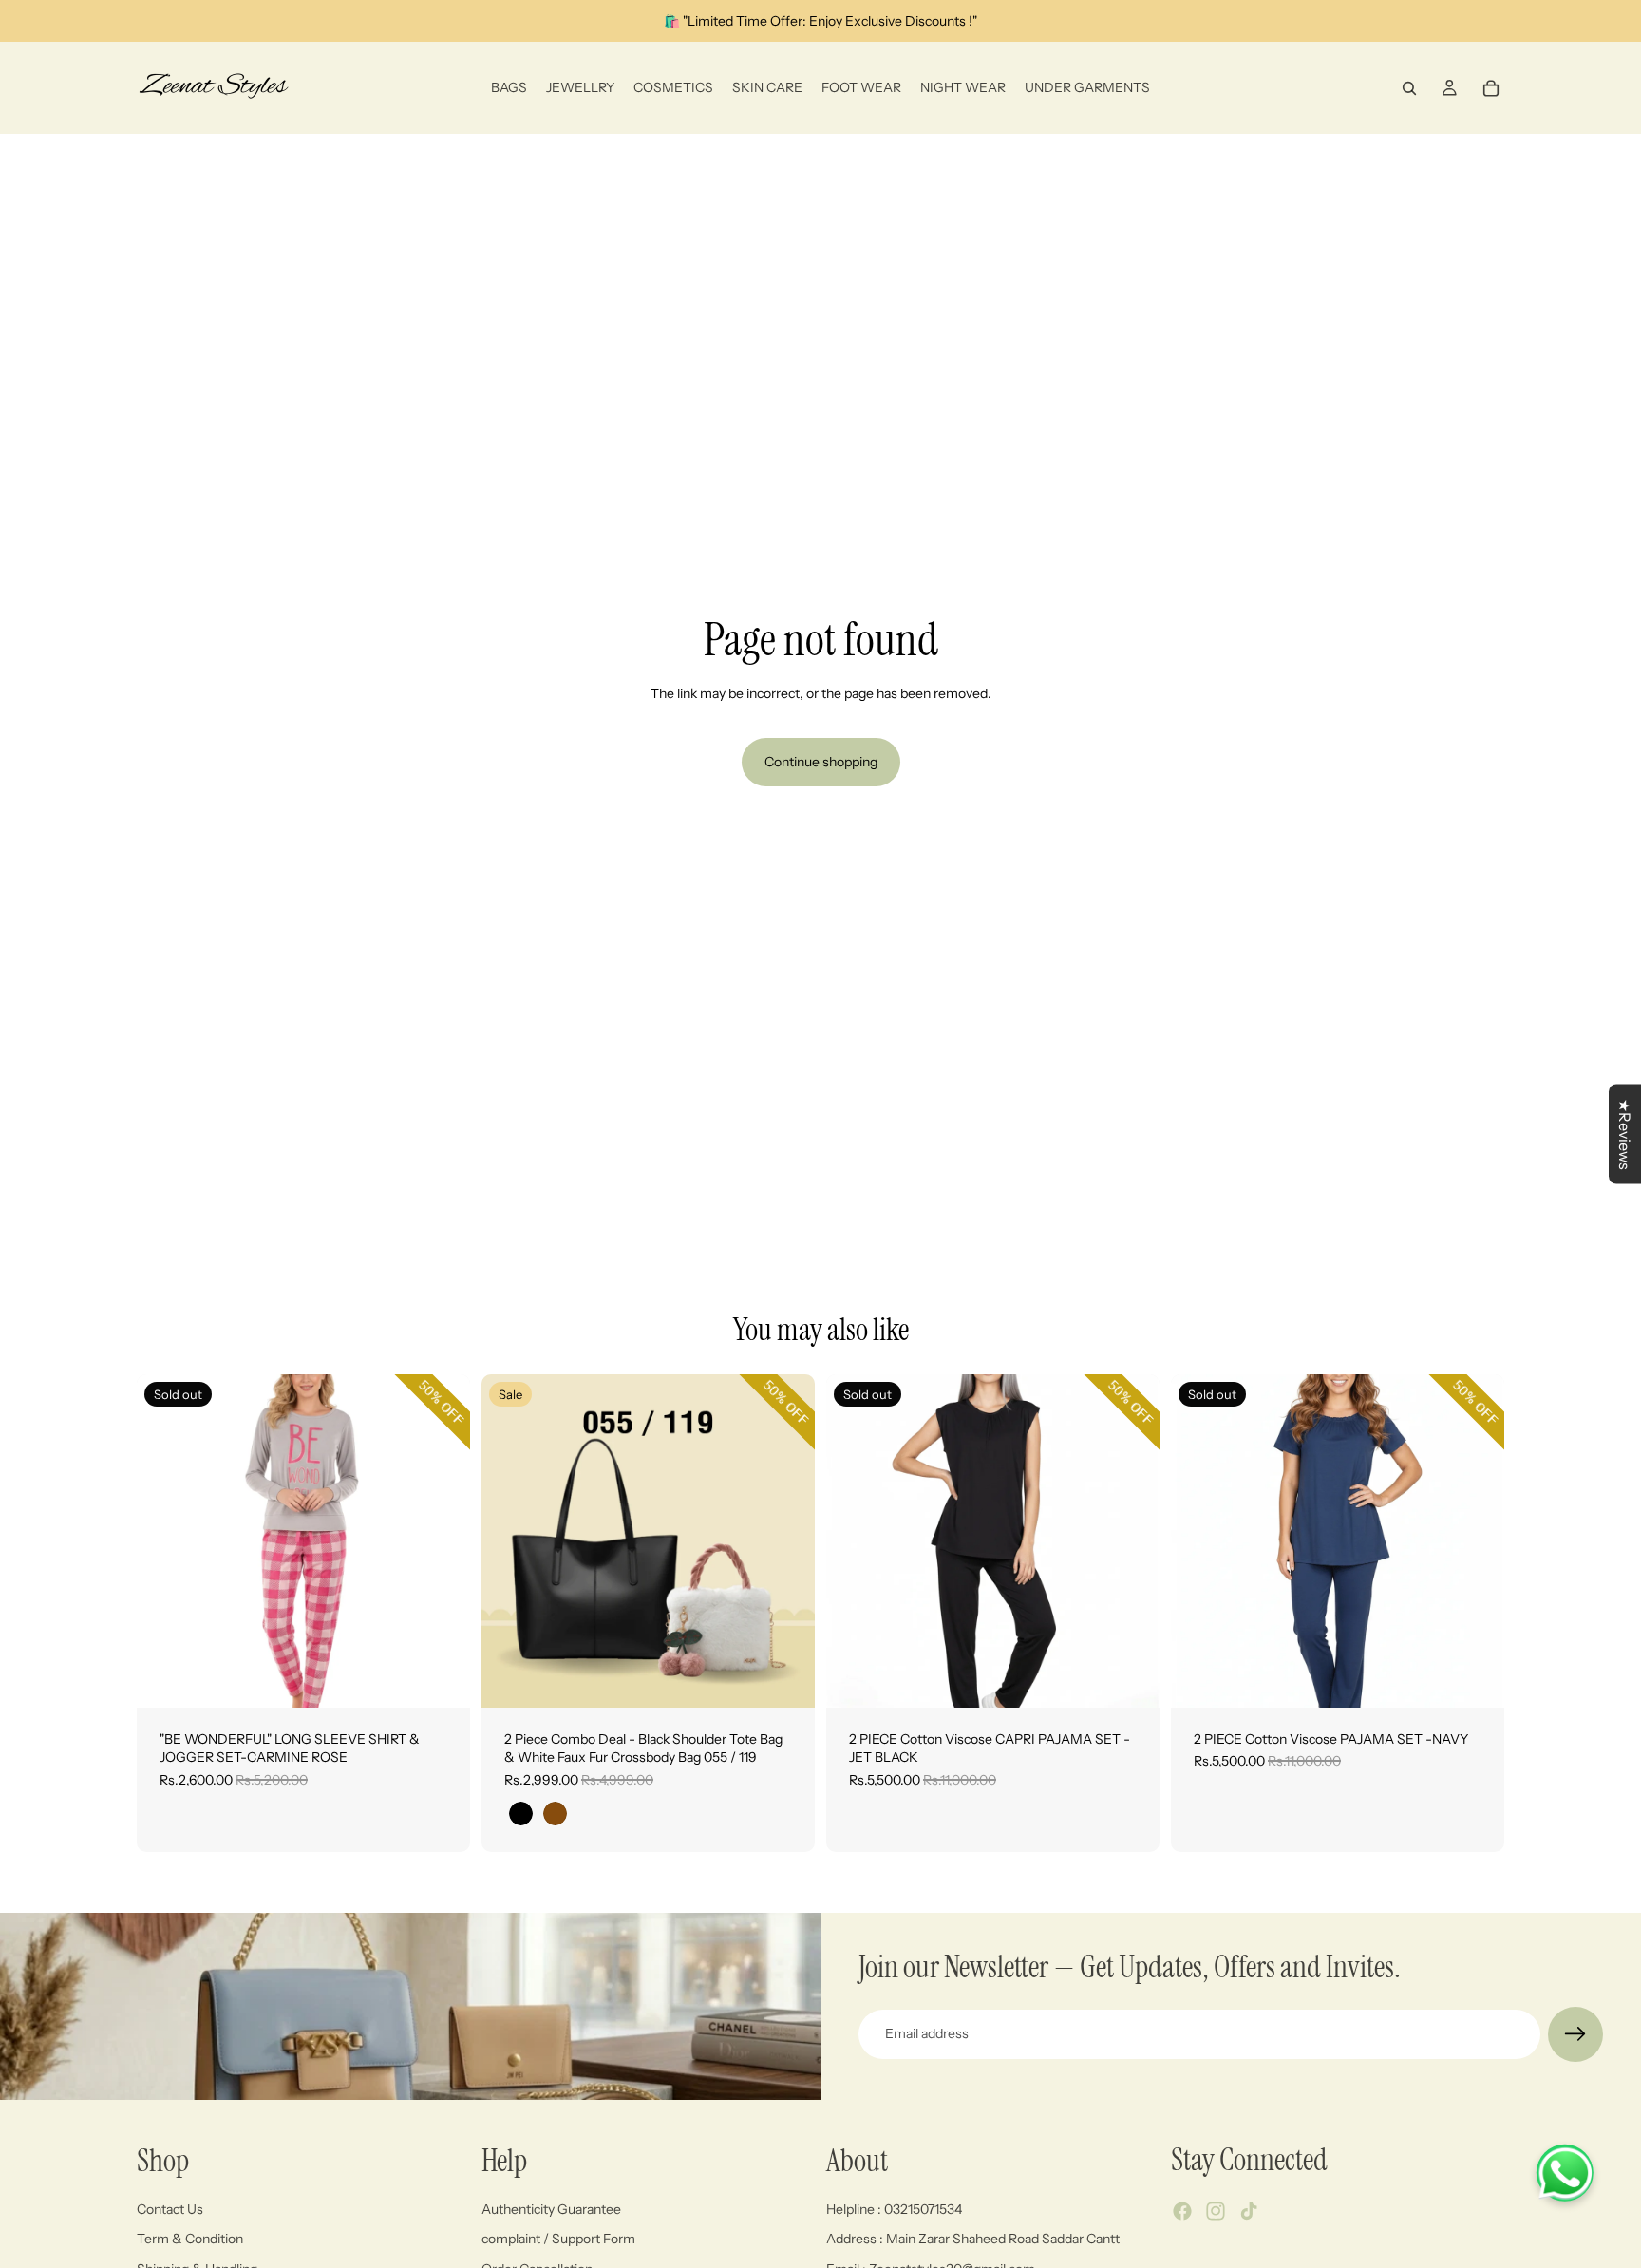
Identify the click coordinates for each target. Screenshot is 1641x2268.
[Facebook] (1182, 2211)
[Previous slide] (165, 1540)
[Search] (1409, 88)
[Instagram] (1216, 2211)
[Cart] (1491, 88)
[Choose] (785, 1678)
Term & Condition (190, 2239)
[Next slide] (442, 1540)
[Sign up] (1575, 2034)
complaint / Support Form (558, 2239)
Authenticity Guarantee (551, 2209)
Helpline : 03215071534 (894, 2209)
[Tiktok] (1249, 2211)
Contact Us (170, 2209)
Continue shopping (821, 762)
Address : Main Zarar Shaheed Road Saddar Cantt (973, 2239)
